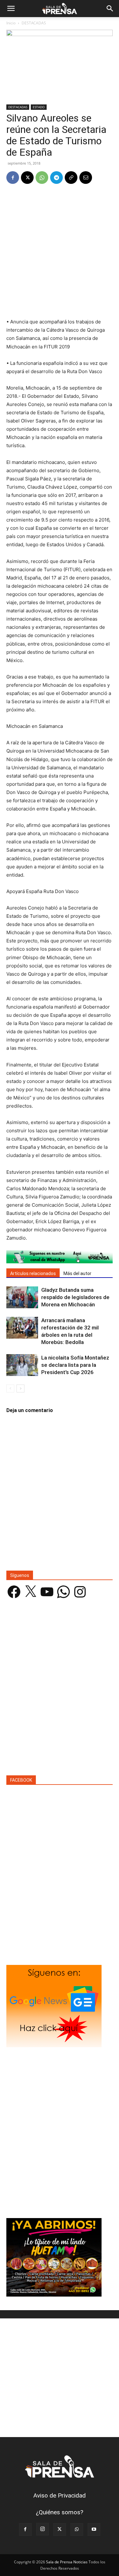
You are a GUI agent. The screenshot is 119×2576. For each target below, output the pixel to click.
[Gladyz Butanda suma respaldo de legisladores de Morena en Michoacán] (22, 1297)
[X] (27, 178)
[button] (11, 9)
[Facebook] (13, 178)
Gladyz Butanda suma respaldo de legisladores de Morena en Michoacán (75, 1297)
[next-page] (20, 1388)
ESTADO (39, 107)
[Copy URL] (71, 178)
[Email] (86, 178)
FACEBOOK (21, 1780)
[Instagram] (43, 2529)
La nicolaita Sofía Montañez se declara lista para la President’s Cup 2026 (75, 1365)
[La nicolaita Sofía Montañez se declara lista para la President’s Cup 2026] (22, 1365)
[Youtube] (94, 2529)
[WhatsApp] (42, 178)
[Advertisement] (60, 252)
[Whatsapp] (60, 1257)
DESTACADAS (34, 23)
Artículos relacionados (33, 1273)
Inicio (11, 23)
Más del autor (77, 1273)
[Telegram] (56, 178)
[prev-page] (10, 1388)
